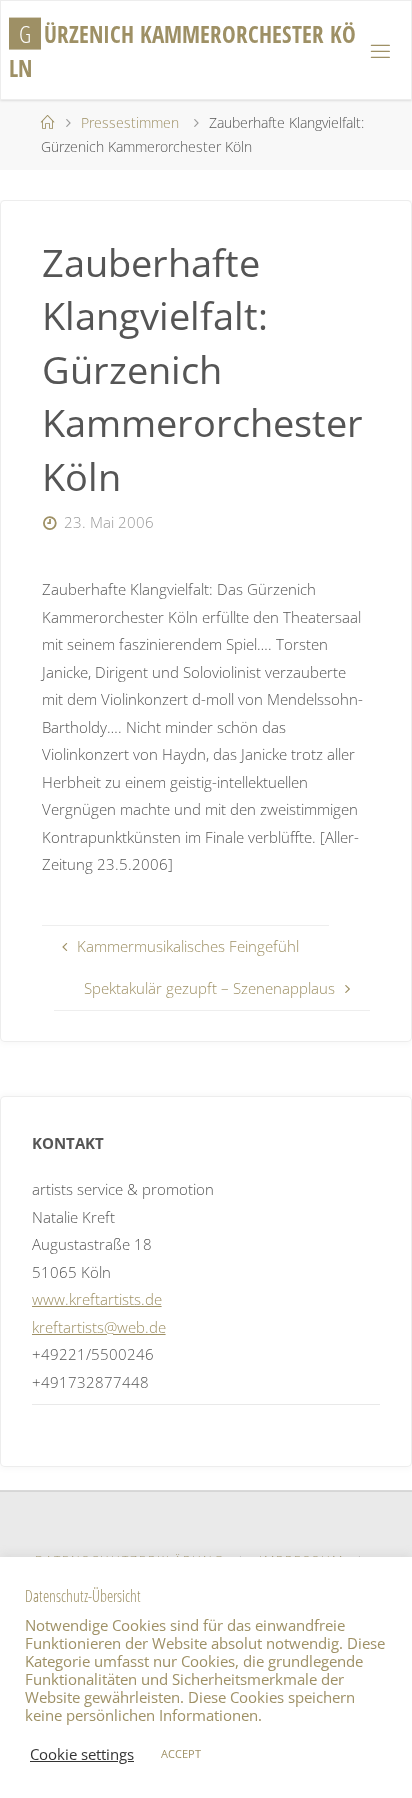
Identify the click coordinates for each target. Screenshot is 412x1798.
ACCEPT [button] (181, 1753)
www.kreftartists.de (97, 1299)
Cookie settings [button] (82, 1754)
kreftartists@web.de (99, 1327)
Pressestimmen (130, 122)
